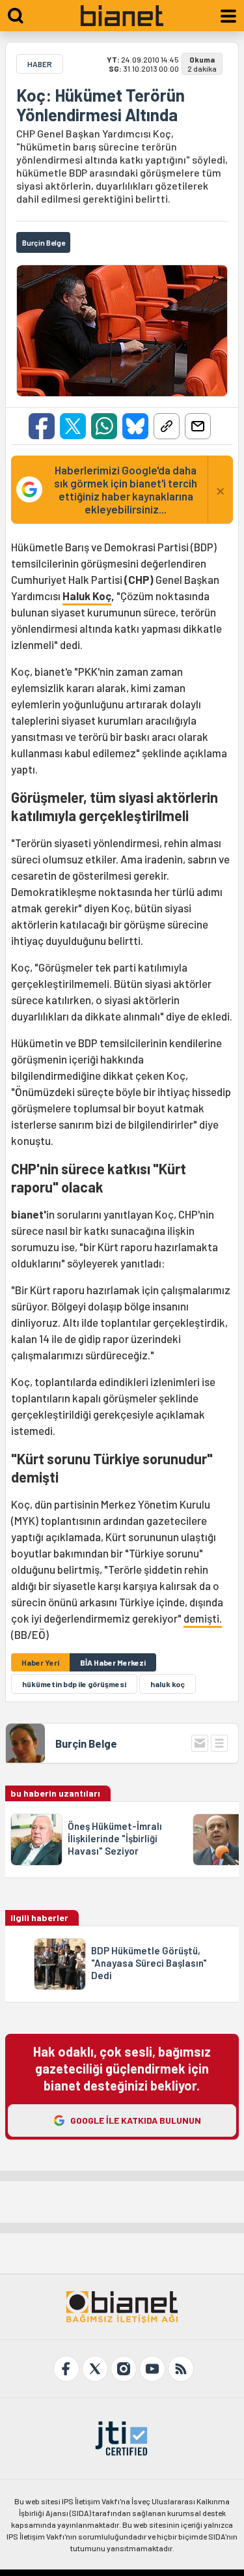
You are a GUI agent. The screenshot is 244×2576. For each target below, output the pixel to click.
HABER (40, 64)
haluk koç (168, 1684)
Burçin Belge (86, 1743)
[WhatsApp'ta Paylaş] (104, 426)
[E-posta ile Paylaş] (198, 426)
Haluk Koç (87, 596)
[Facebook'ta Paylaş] (42, 426)
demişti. (203, 1618)
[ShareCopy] (167, 426)
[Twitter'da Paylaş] (73, 426)
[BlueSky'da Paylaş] (135, 426)
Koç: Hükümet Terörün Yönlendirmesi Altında (101, 105)
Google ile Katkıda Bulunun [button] (136, 2120)
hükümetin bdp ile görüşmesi (74, 1684)
